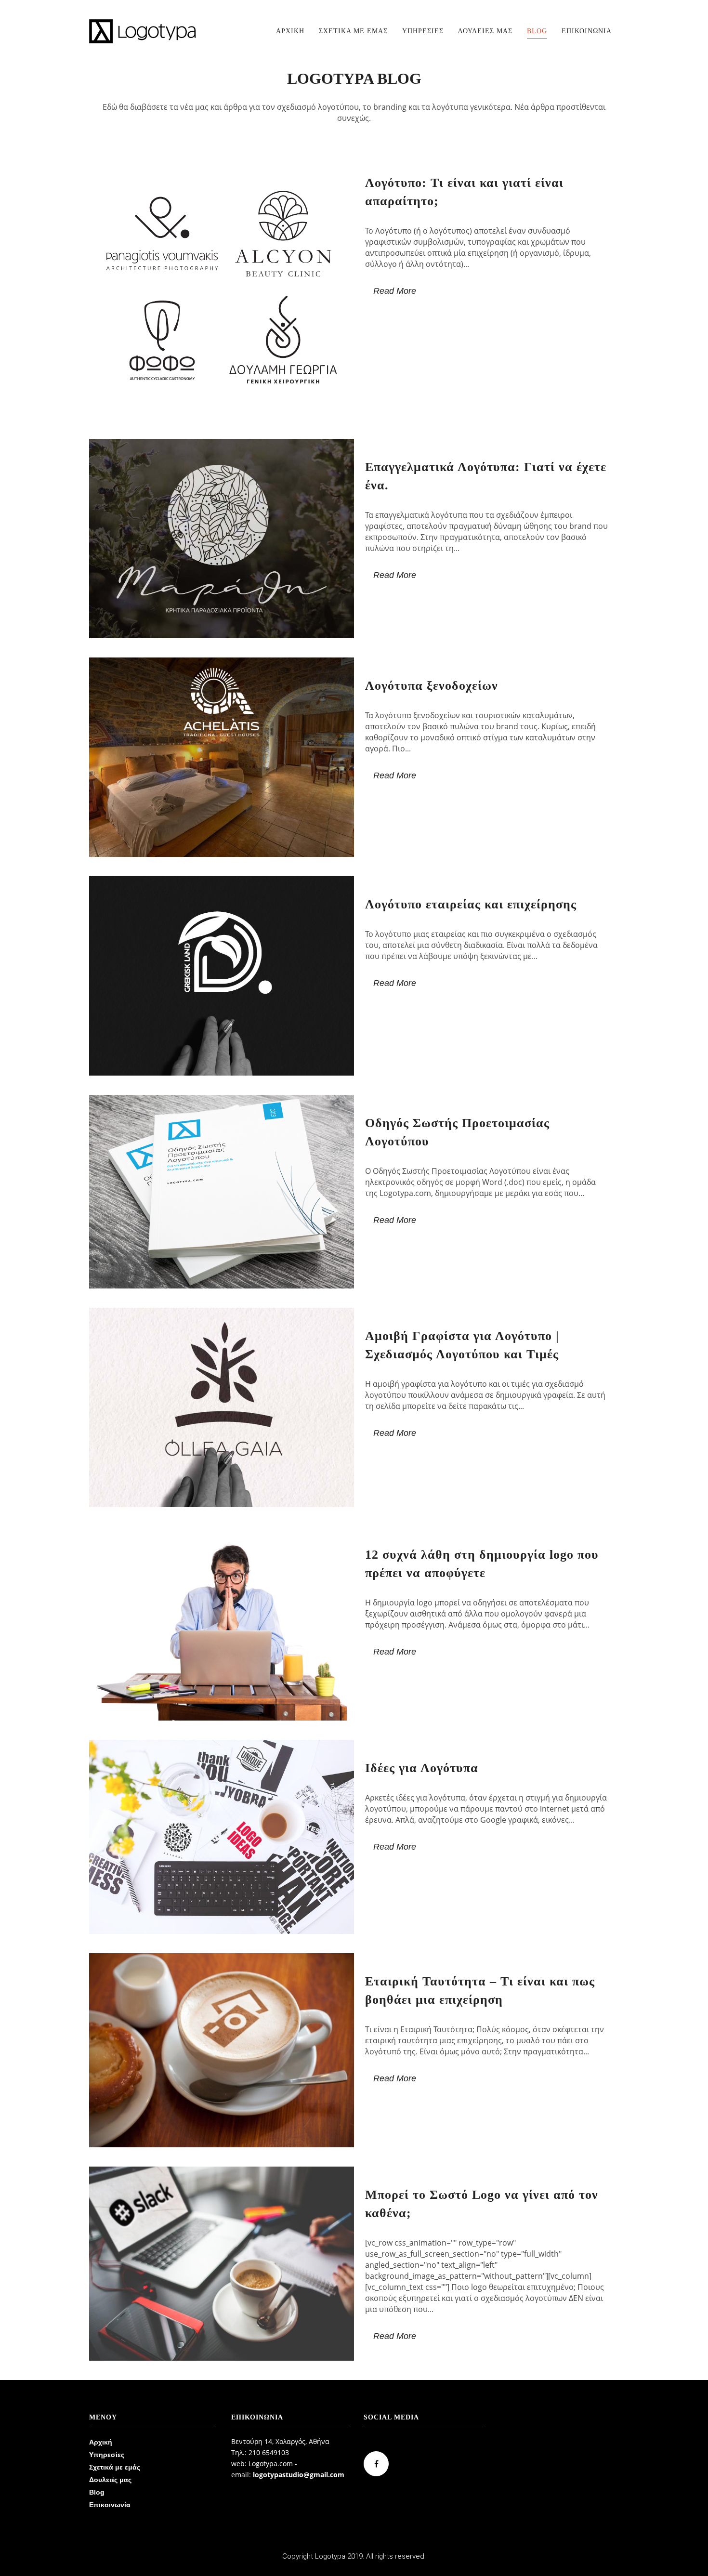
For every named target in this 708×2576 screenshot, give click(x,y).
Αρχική (101, 2442)
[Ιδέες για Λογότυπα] (222, 1837)
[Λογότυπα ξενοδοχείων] (222, 757)
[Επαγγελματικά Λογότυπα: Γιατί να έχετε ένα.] (222, 539)
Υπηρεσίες (107, 2455)
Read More (395, 291)
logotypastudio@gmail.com (299, 2475)
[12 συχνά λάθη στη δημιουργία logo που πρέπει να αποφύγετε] (222, 1623)
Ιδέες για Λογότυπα (422, 1768)
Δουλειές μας (110, 2480)
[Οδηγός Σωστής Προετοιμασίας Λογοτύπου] (222, 1192)
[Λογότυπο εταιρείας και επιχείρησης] (222, 976)
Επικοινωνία (110, 2505)
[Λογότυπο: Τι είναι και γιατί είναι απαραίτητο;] (222, 287)
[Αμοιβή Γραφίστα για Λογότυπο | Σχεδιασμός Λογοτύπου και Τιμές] (222, 1407)
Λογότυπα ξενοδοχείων (432, 686)
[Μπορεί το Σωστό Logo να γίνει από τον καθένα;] (222, 2264)
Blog (97, 2492)
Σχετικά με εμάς (115, 2467)
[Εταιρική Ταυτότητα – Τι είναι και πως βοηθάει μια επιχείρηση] (222, 2050)
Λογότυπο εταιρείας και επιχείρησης (471, 904)
